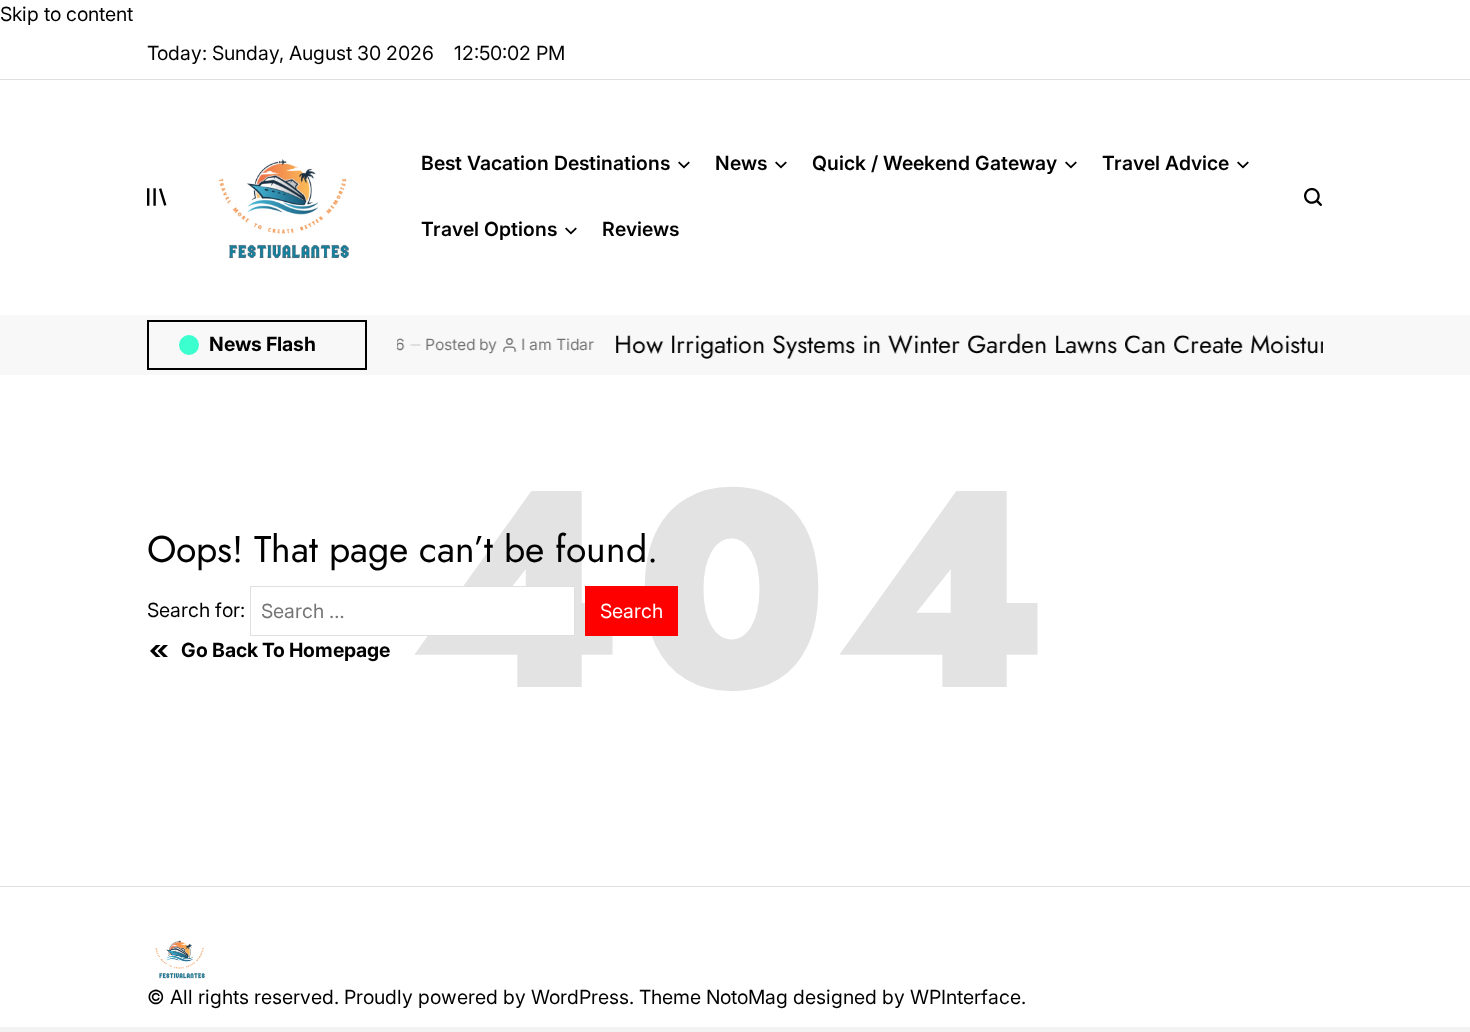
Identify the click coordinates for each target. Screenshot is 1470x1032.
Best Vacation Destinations (545, 163)
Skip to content (66, 14)
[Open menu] (157, 197)
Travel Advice (1165, 163)
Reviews (640, 229)
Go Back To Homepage (285, 650)
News (741, 163)
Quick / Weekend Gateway (934, 163)
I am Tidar (531, 344)
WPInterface (965, 997)
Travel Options (489, 229)
